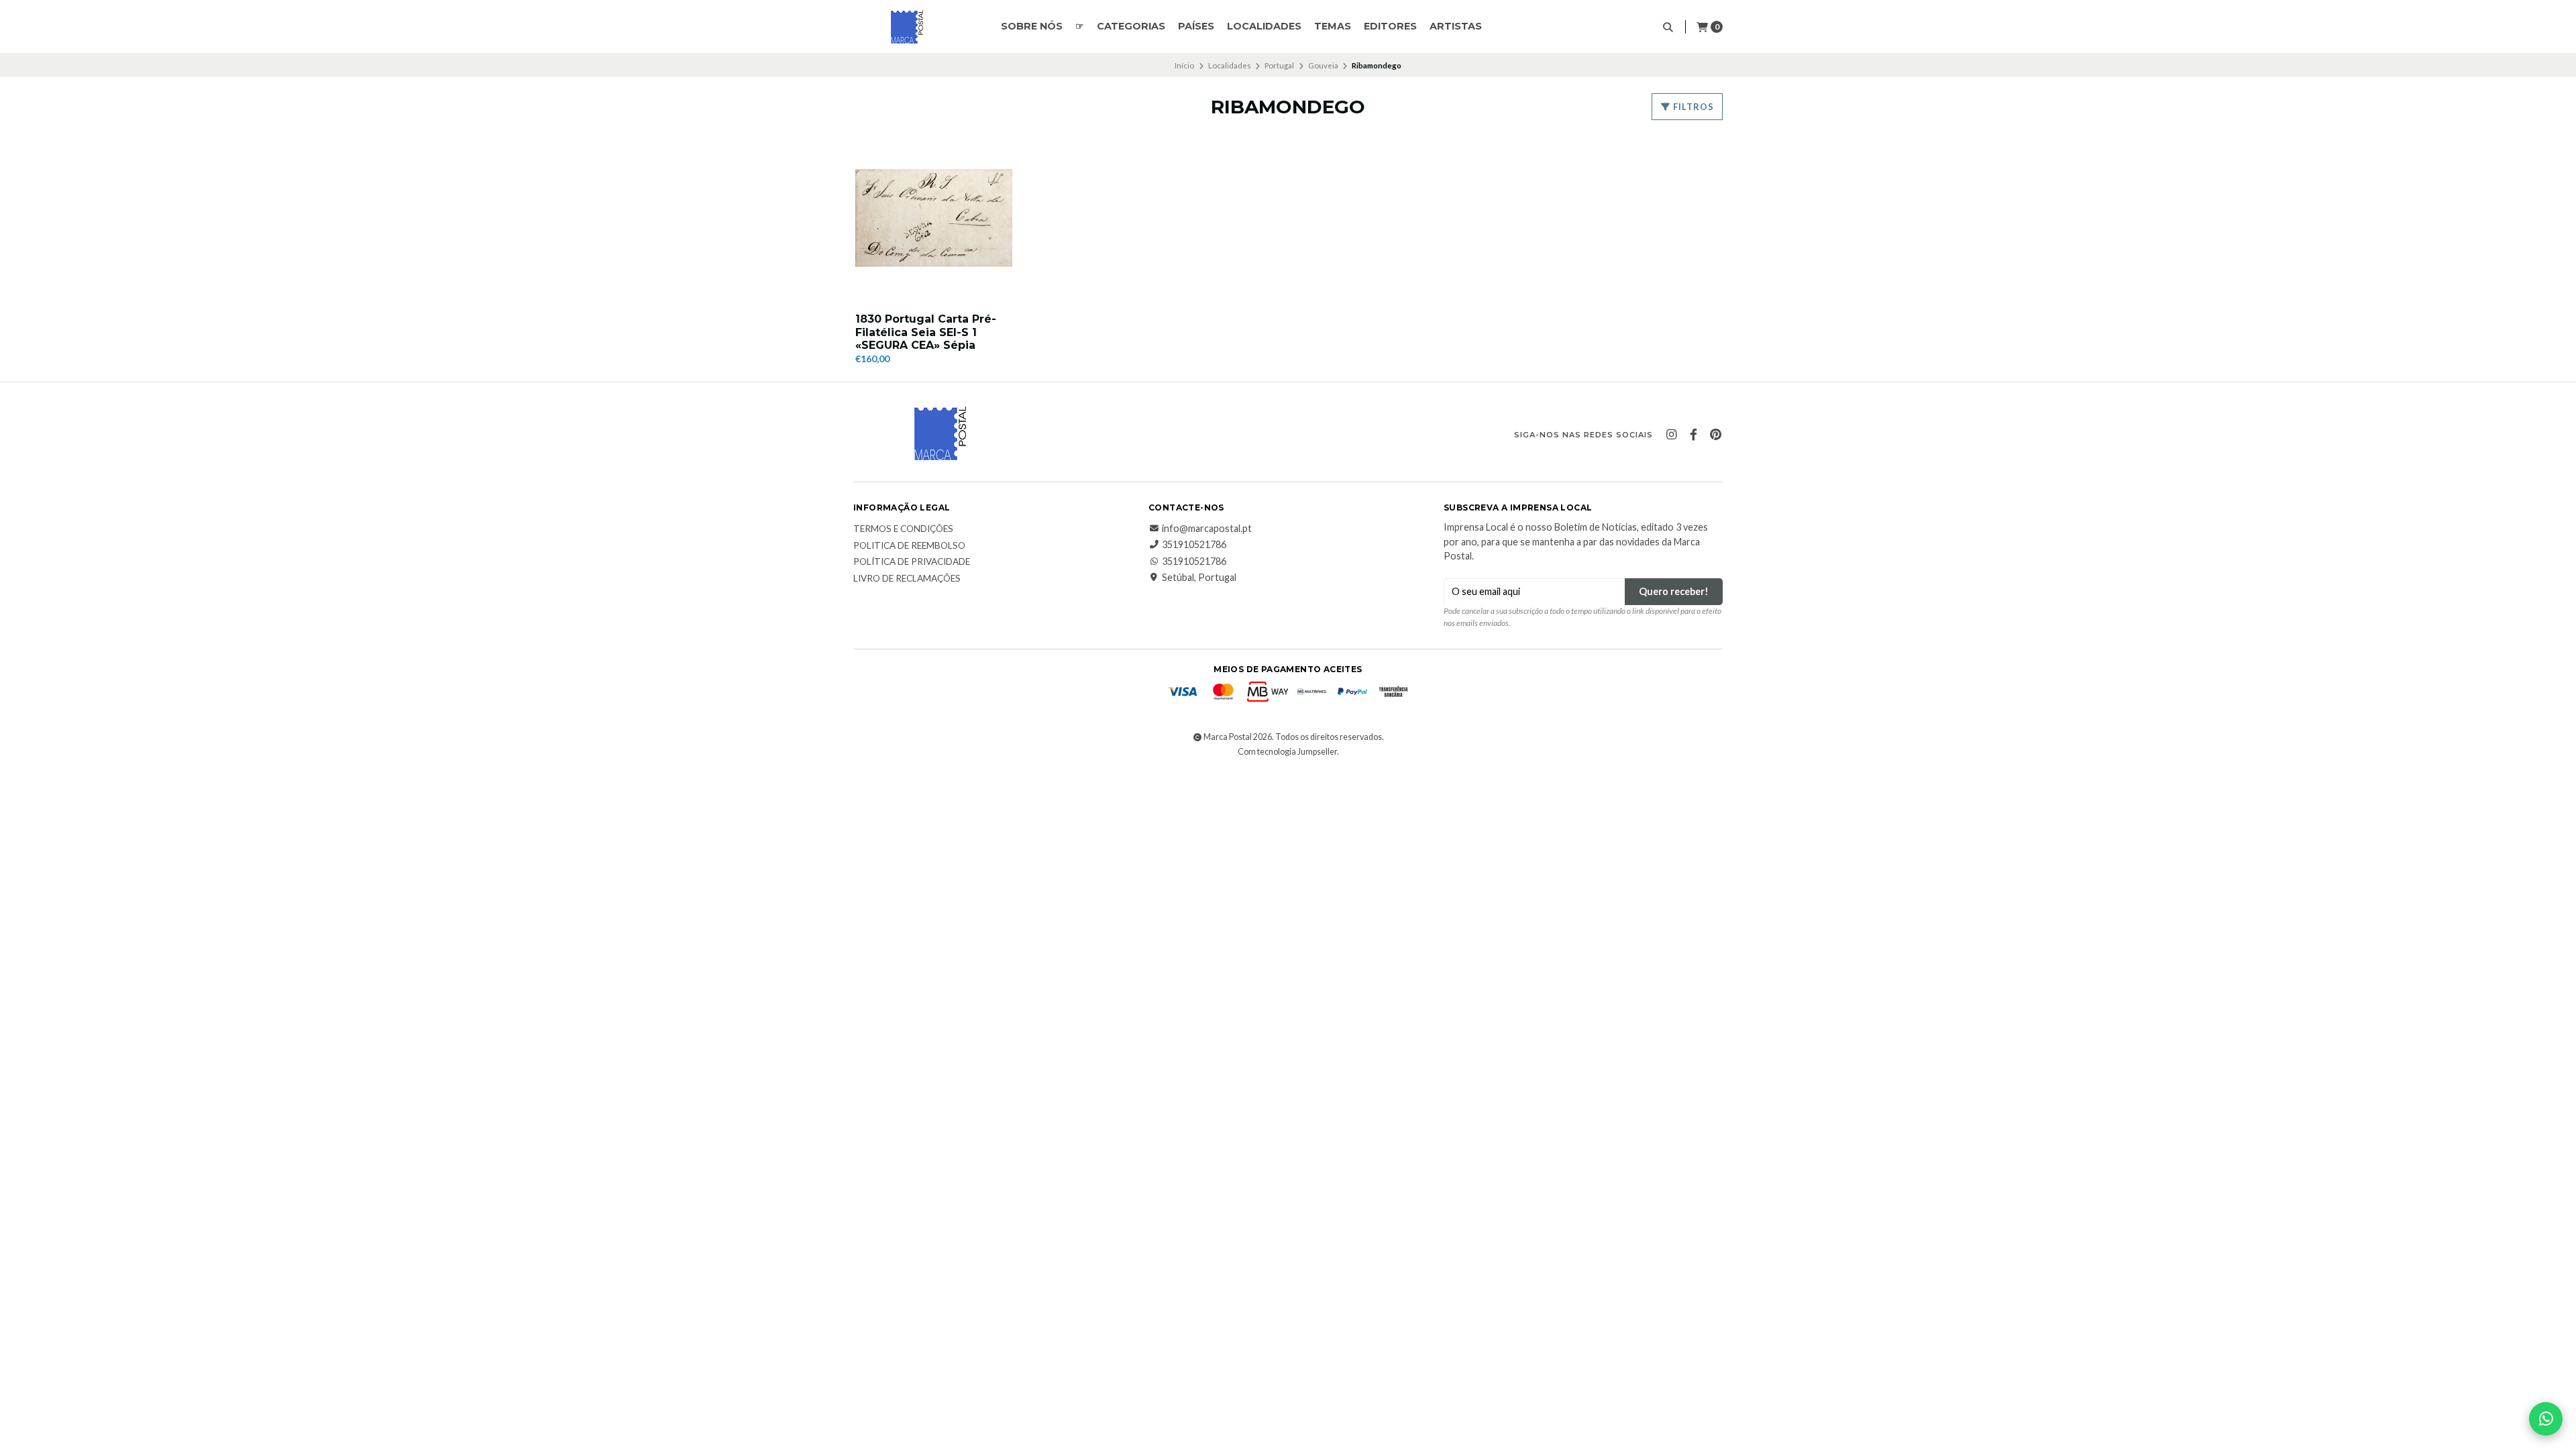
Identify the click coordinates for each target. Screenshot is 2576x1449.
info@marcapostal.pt (1207, 529)
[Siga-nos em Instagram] (1671, 435)
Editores (1390, 26)
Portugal (1279, 65)
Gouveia (1323, 65)
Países (1196, 26)
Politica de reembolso (909, 546)
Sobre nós (1032, 26)
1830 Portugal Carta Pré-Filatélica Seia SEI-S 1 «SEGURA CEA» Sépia (926, 332)
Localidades (1264, 26)
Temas (1333, 26)
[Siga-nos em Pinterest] (1715, 435)
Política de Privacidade (912, 562)
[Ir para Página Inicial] (907, 27)
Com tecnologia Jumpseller (1287, 752)
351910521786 (1194, 545)
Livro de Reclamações (907, 579)
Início (1184, 65)
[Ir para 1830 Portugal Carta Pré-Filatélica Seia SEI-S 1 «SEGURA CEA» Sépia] (934, 218)
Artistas (1456, 26)
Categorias (1131, 26)
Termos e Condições (903, 529)
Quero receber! (1674, 591)
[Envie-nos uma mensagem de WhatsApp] (2546, 1419)
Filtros (1693, 107)
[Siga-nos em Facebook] (1693, 435)
